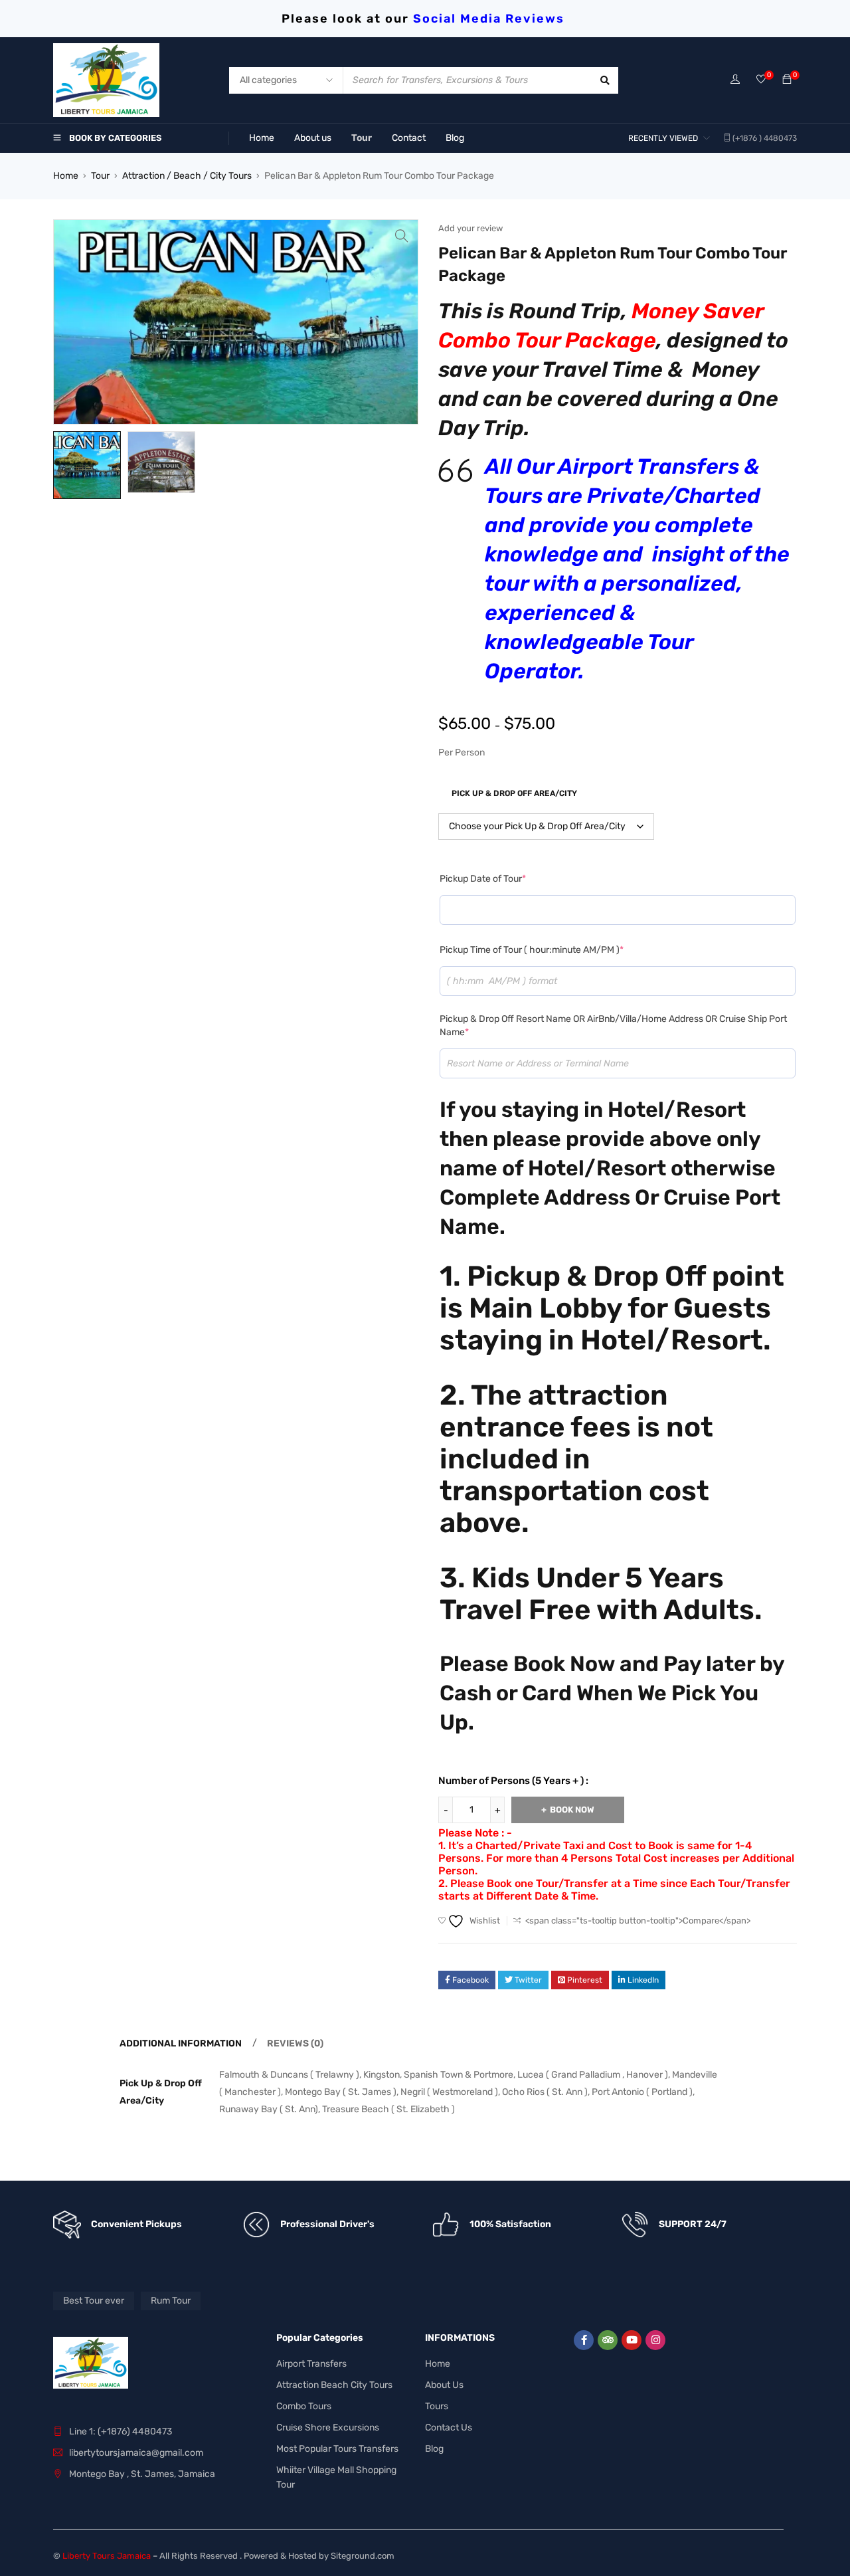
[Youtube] (632, 2340)
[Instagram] (655, 2340)
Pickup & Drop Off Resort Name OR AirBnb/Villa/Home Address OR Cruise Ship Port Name (613, 1026)
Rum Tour (171, 2301)
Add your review (470, 228)
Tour (100, 176)
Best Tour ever (94, 2301)
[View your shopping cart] (787, 80)
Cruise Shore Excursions (328, 2427)
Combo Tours (304, 2406)
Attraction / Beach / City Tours (187, 176)
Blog (434, 2449)
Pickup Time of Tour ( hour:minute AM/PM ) (532, 950)
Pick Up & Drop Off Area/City (514, 793)
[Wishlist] (761, 80)
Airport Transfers (311, 2364)
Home (66, 176)
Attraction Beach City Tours (334, 2385)
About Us (444, 2385)
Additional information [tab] (181, 2043)
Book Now (572, 1810)
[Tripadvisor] (608, 2340)
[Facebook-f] (584, 2340)
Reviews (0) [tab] (295, 2043)
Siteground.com (363, 2556)
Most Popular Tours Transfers (337, 2449)
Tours (437, 2406)
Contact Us (449, 2427)
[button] (402, 236)
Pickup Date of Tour (483, 879)
